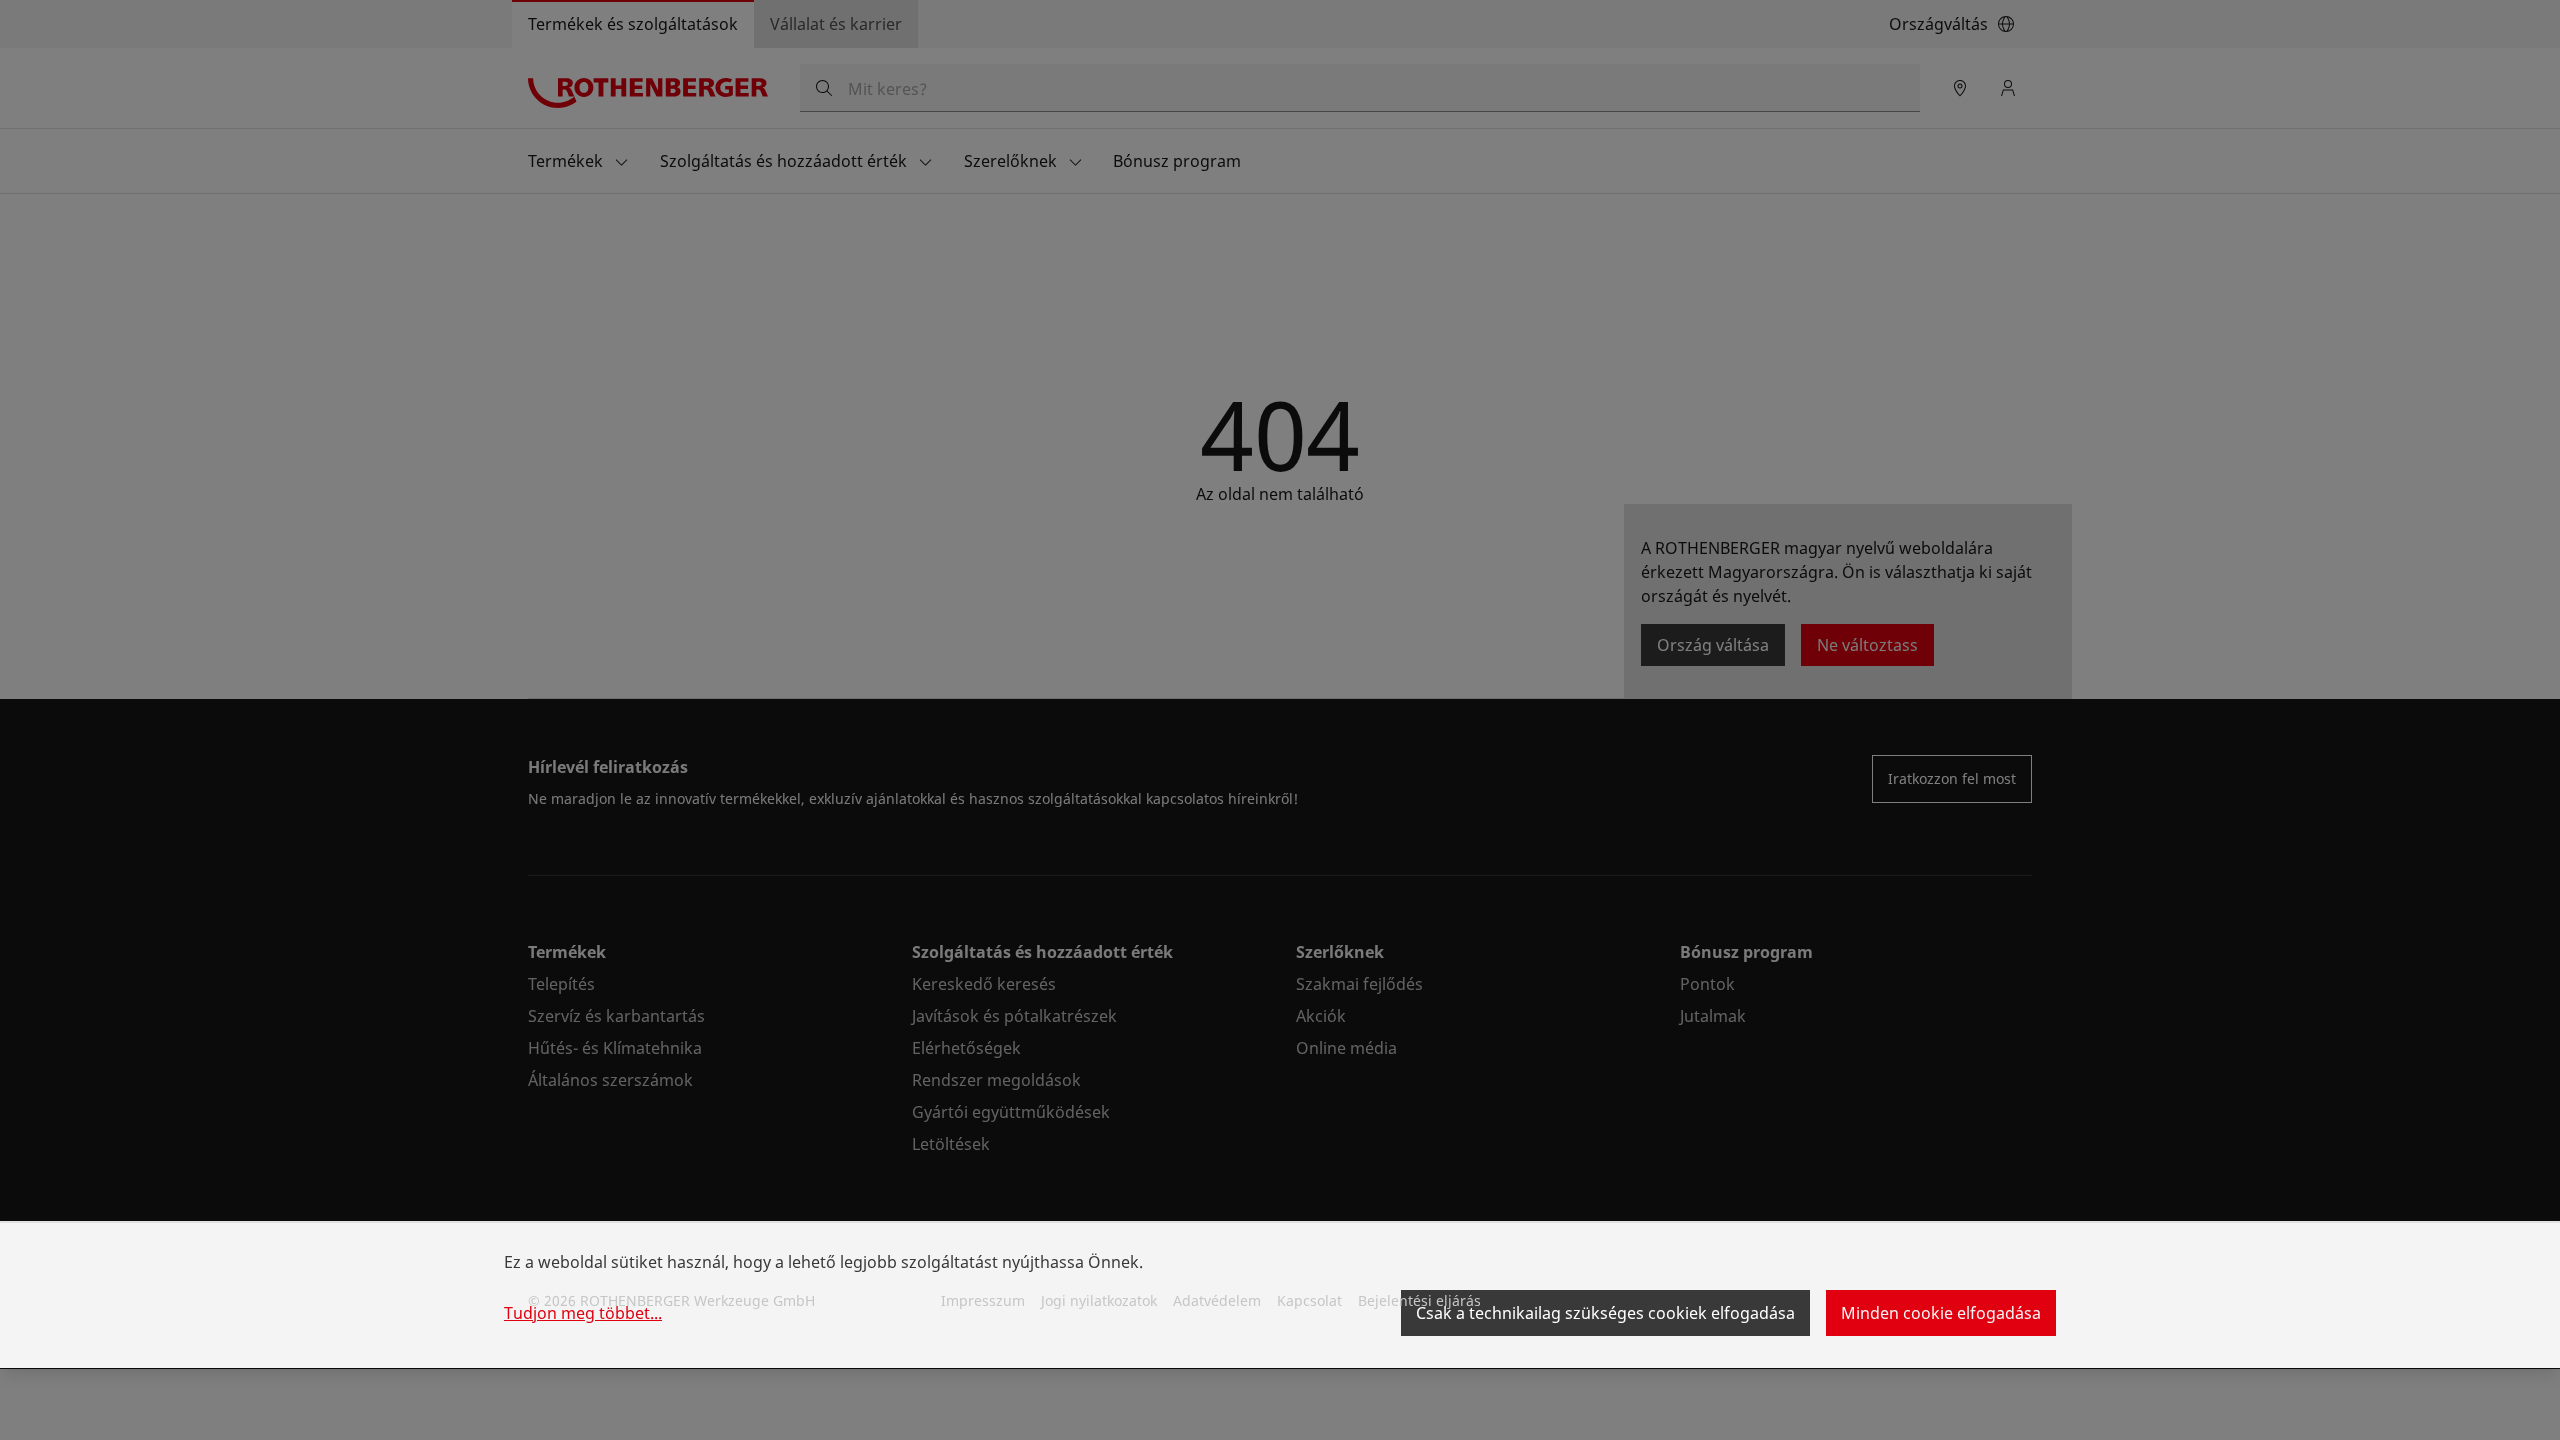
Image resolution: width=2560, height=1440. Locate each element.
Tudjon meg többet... (583, 1313)
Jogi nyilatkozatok (1099, 1300)
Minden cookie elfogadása (1941, 1313)
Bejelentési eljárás (1419, 1300)
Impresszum (983, 1300)
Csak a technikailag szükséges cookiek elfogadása (1605, 1313)
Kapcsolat (1309, 1300)
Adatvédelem (1217, 1300)
